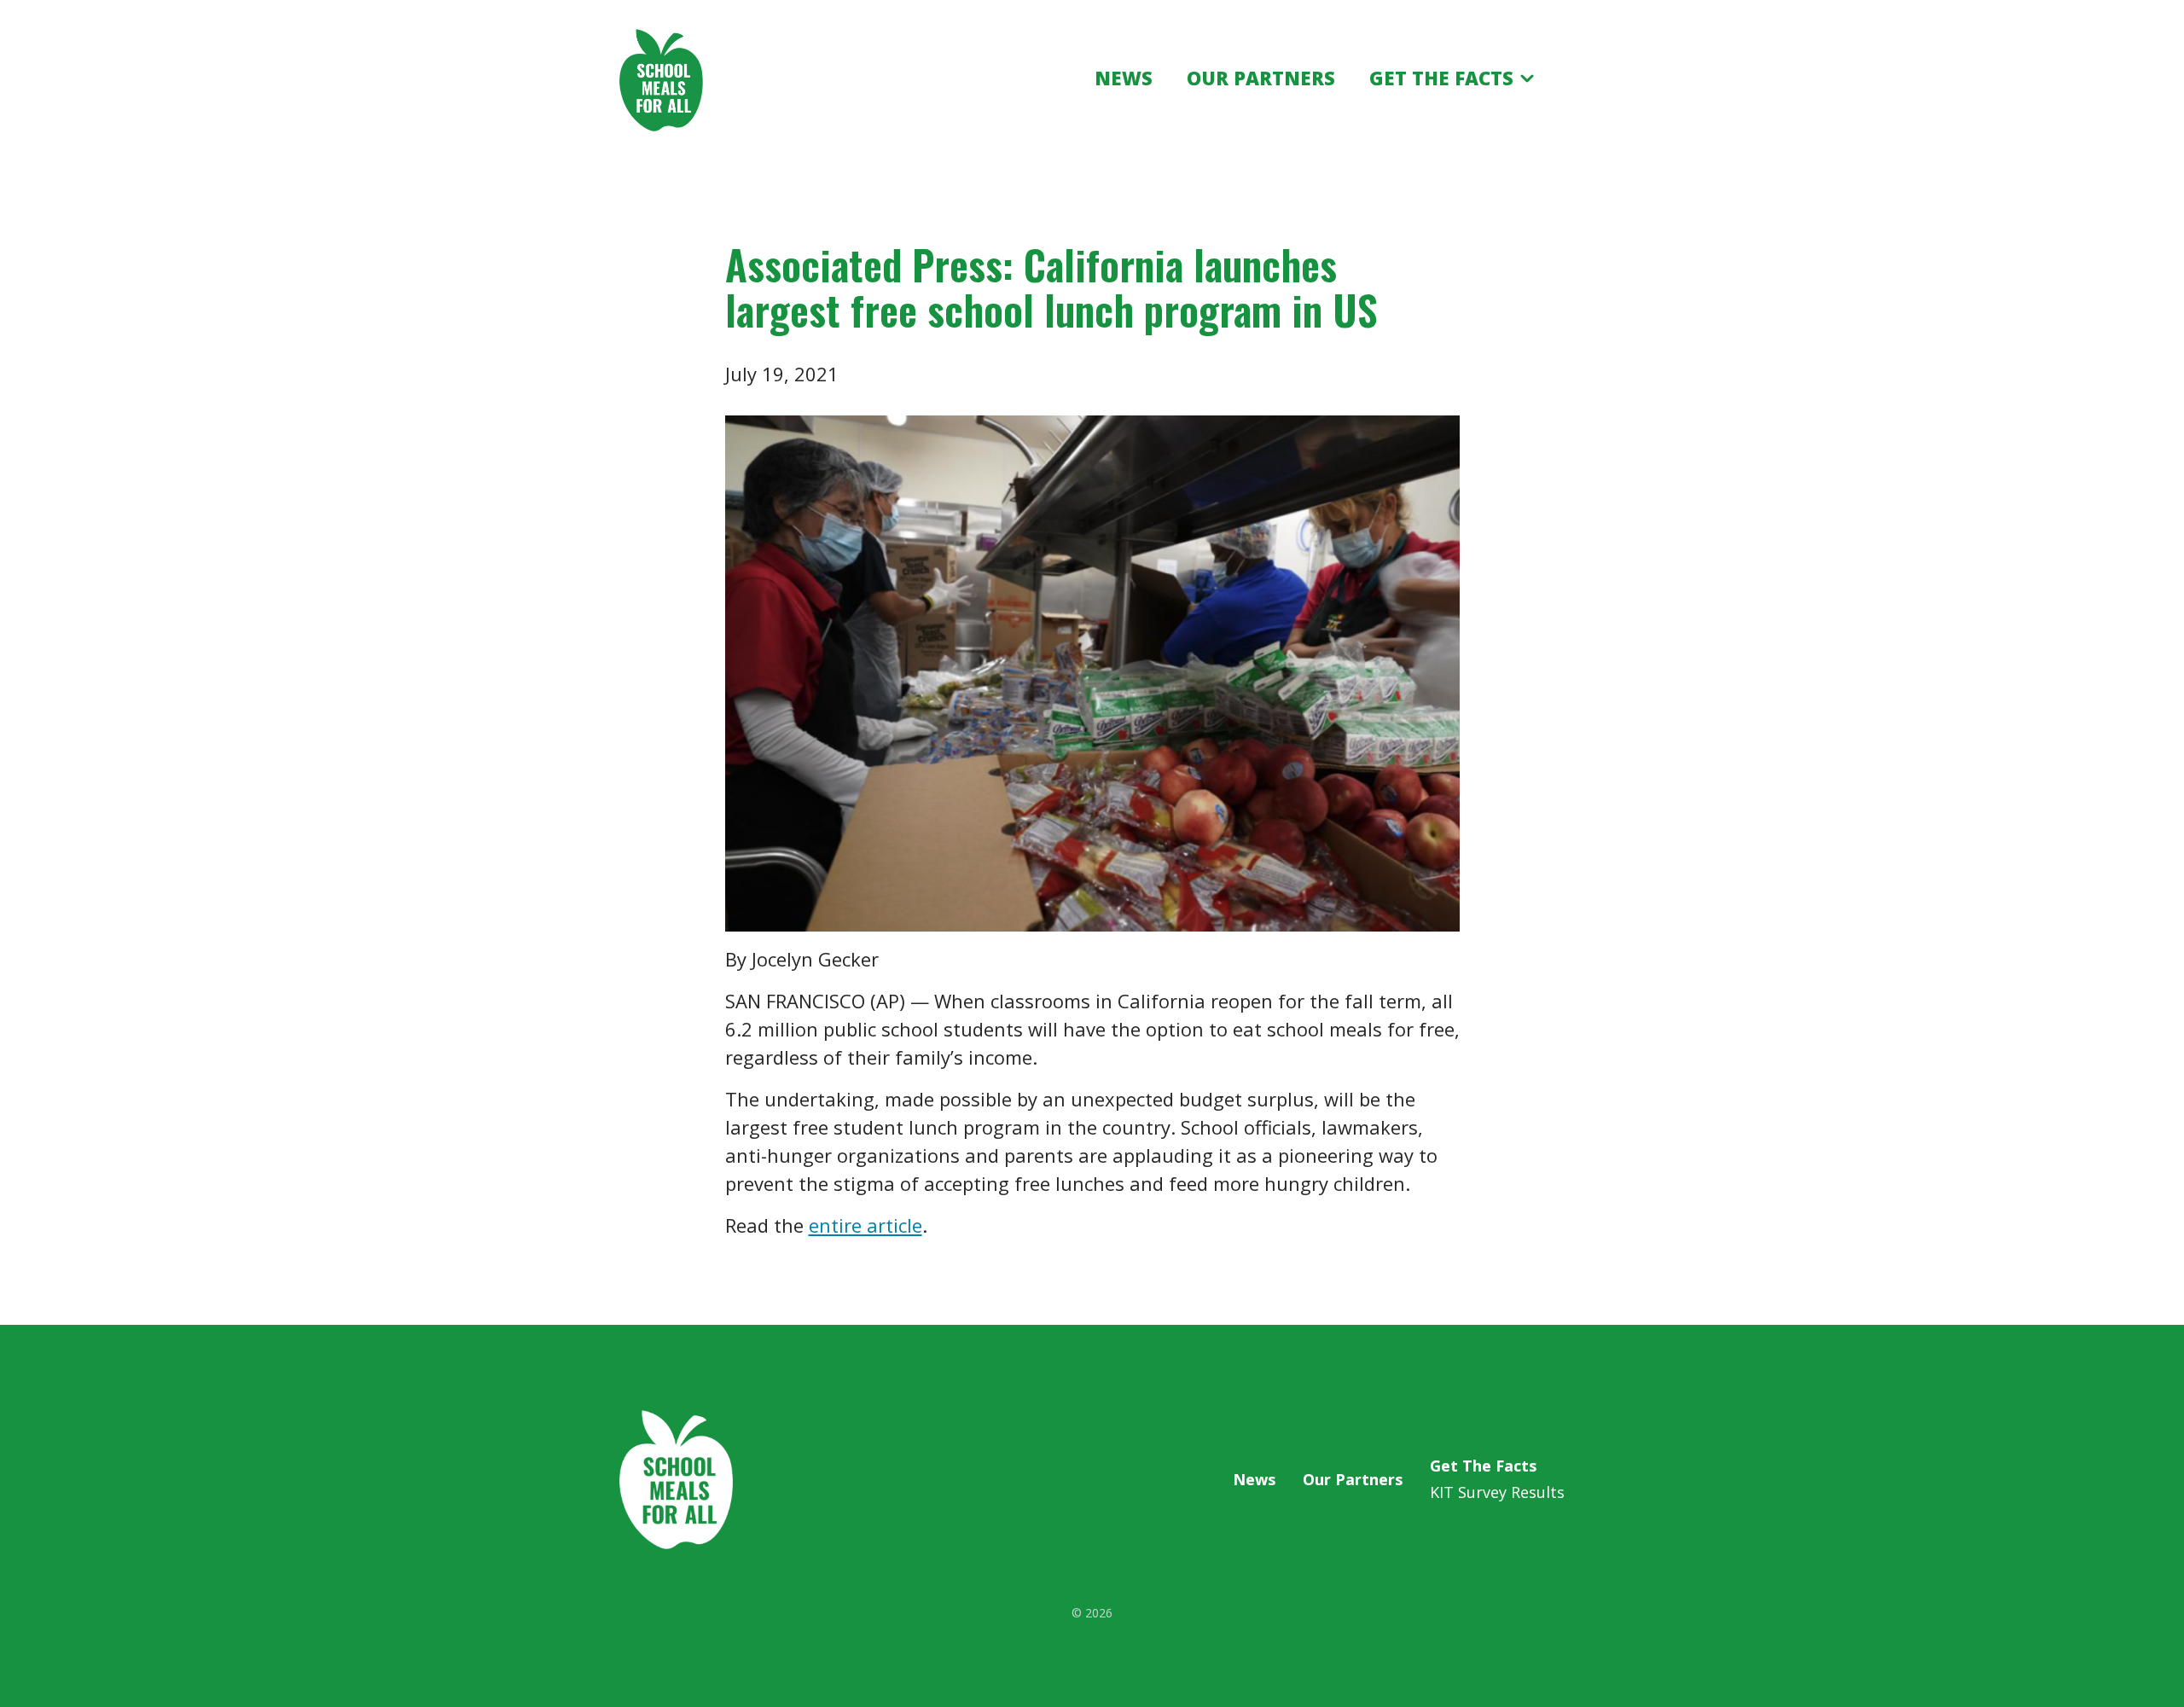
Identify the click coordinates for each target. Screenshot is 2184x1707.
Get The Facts (1483, 1466)
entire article (865, 1225)
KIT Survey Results (1497, 1492)
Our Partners (1353, 1479)
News (1254, 1479)
